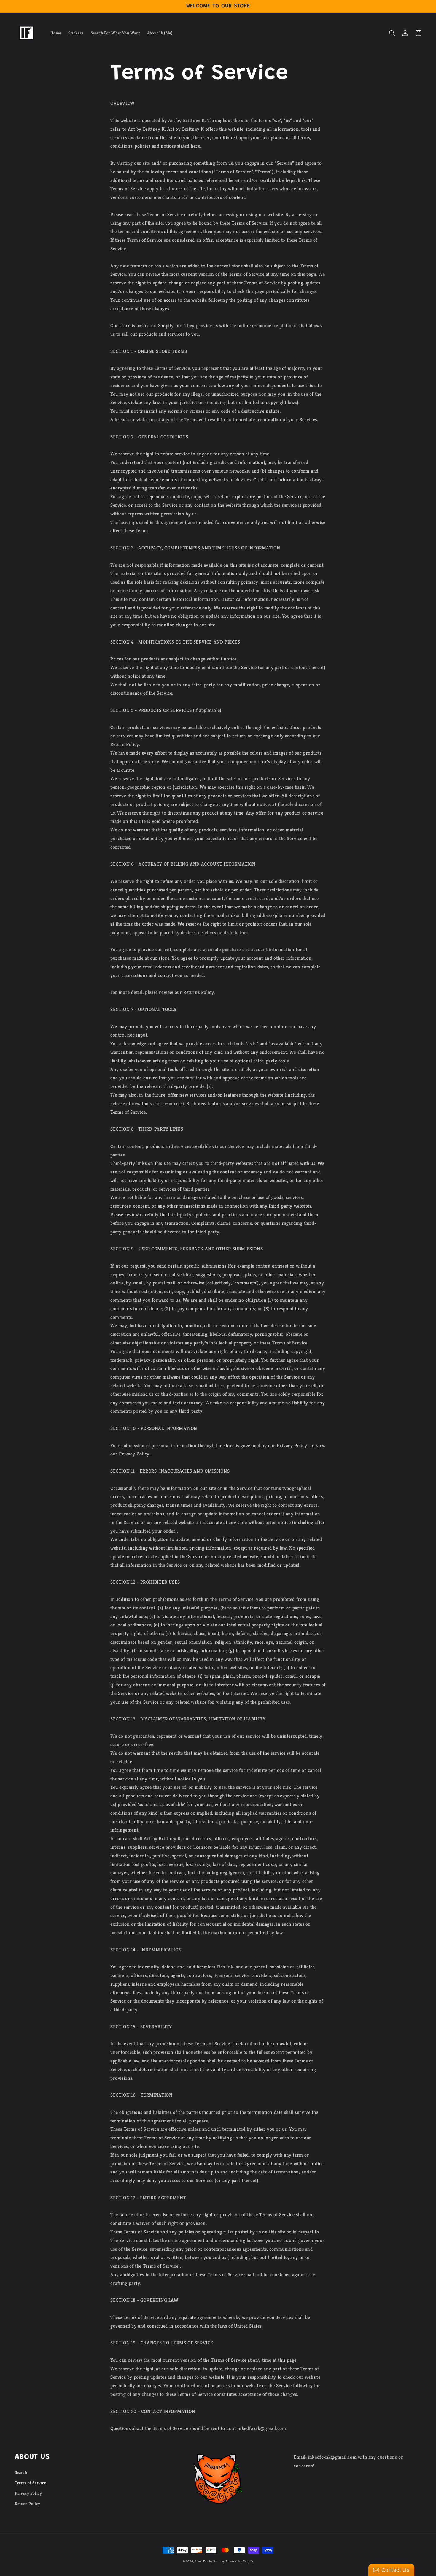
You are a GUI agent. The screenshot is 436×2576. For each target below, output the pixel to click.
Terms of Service (31, 2483)
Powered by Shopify (240, 2561)
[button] (392, 33)
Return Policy (28, 2504)
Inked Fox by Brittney (210, 2561)
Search (21, 2472)
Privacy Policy (28, 2493)
